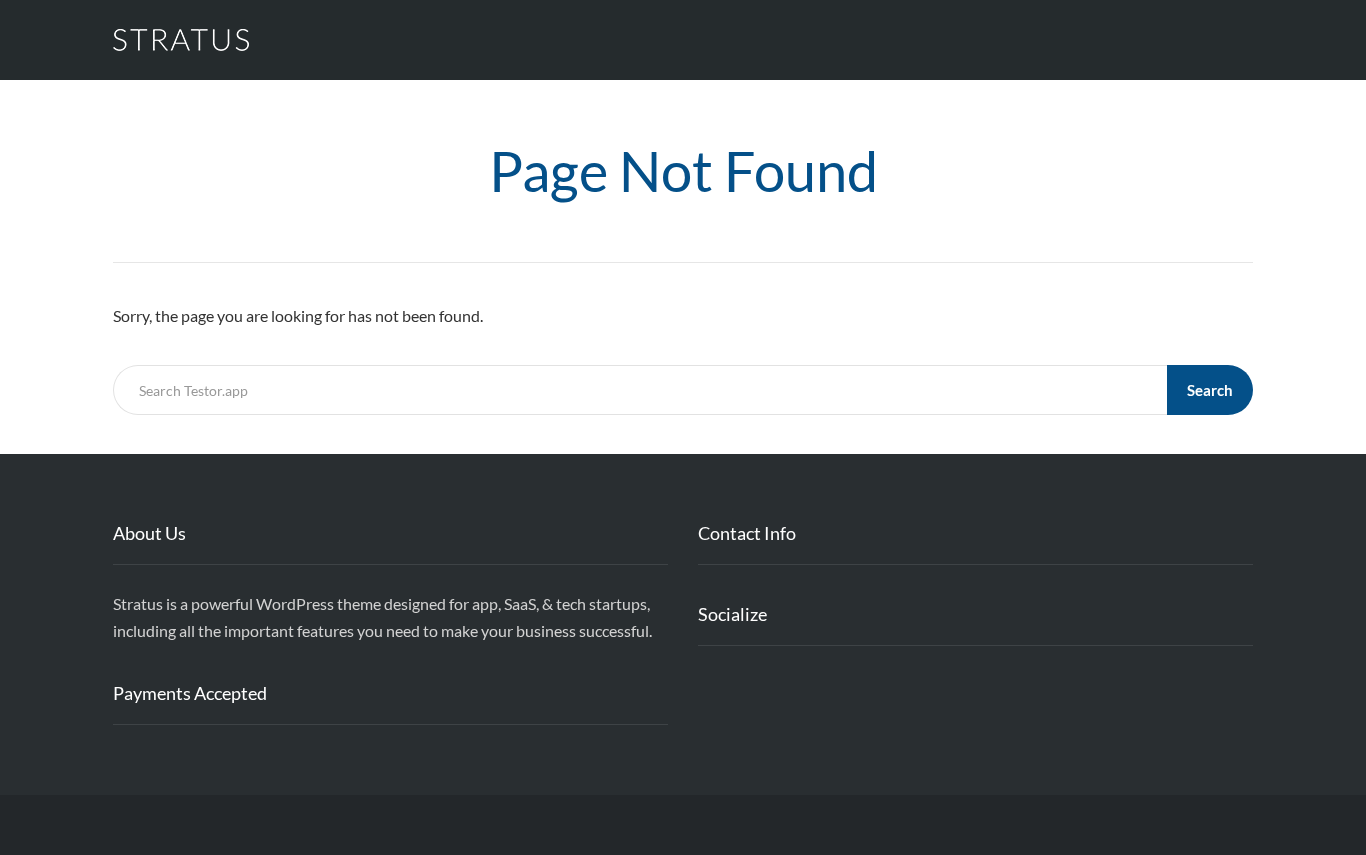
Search (1210, 390)
